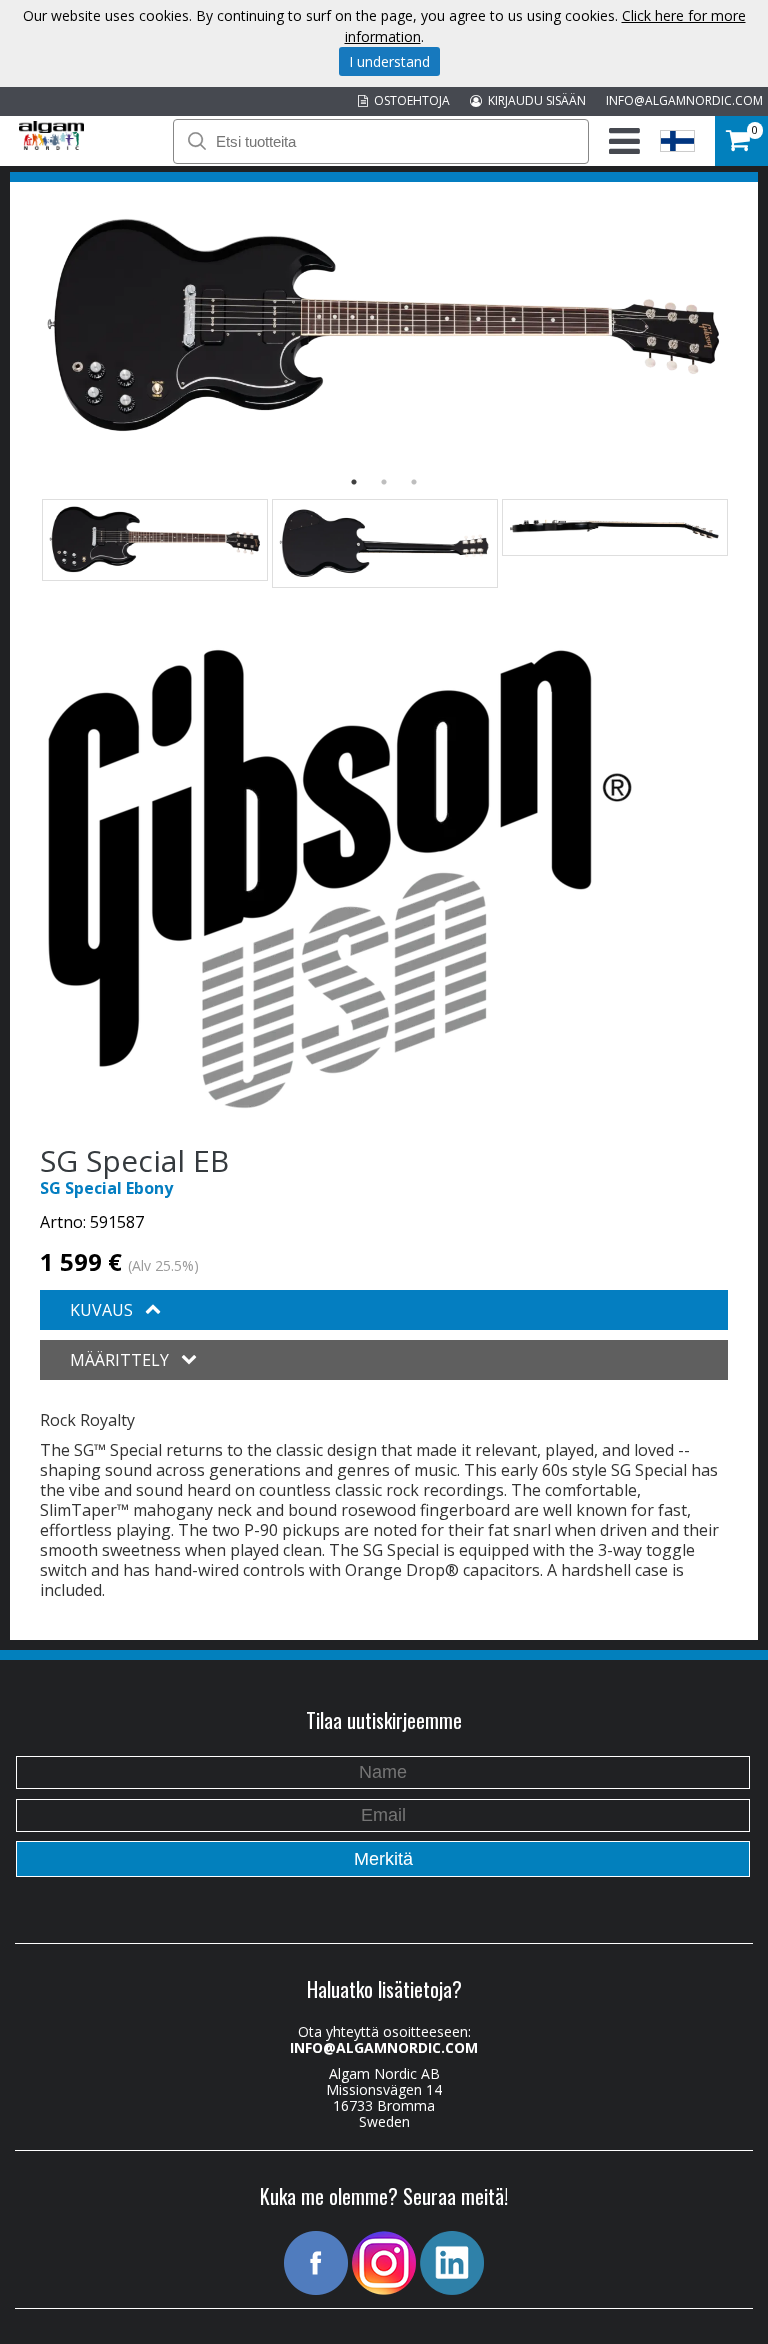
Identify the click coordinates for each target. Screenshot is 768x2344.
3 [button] (414, 482)
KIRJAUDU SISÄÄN (534, 100)
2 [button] (384, 482)
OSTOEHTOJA (409, 100)
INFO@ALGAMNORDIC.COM (684, 100)
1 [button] (354, 482)
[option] (384, 327)
